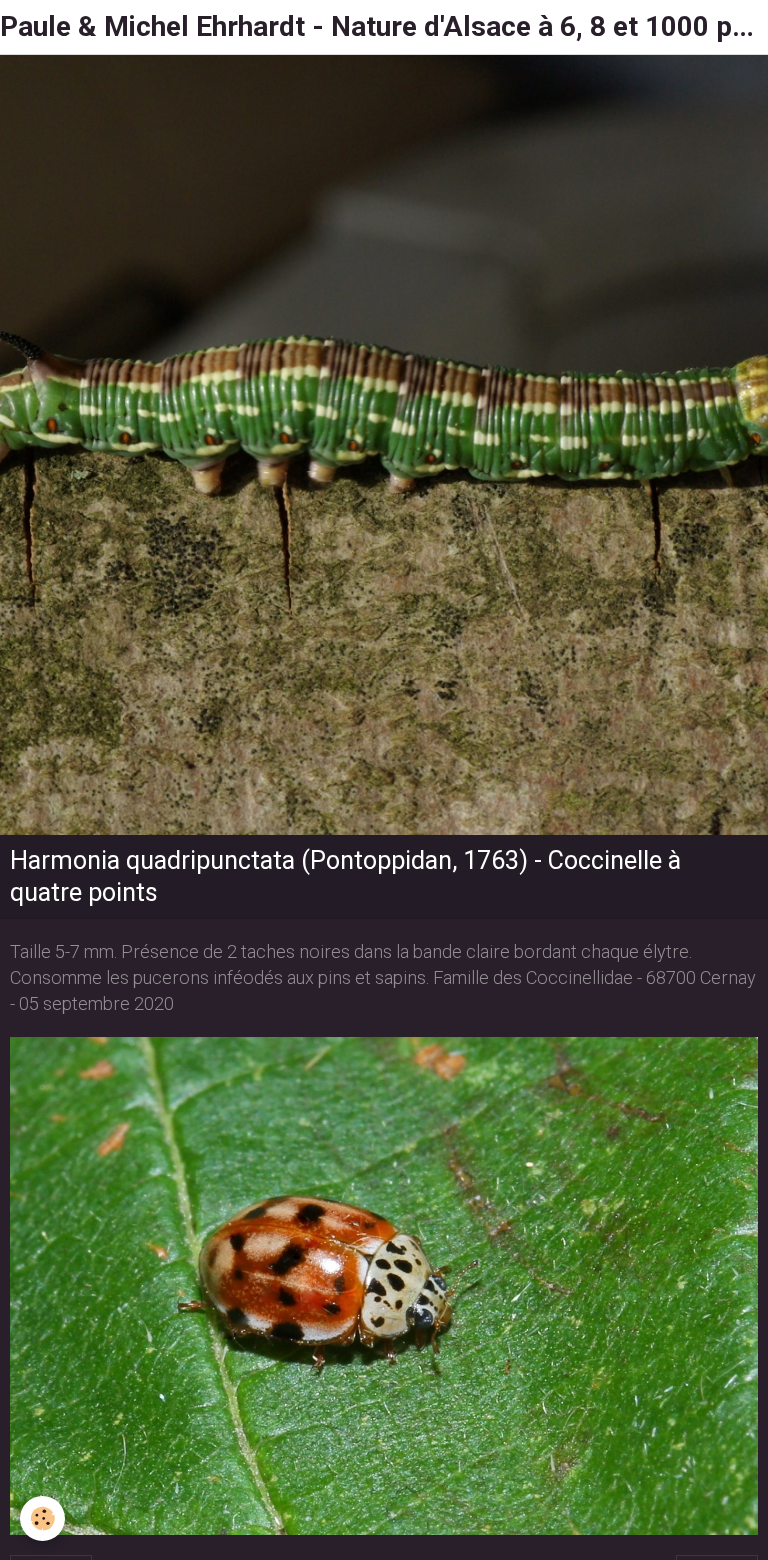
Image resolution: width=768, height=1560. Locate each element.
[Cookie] (42, 1518)
